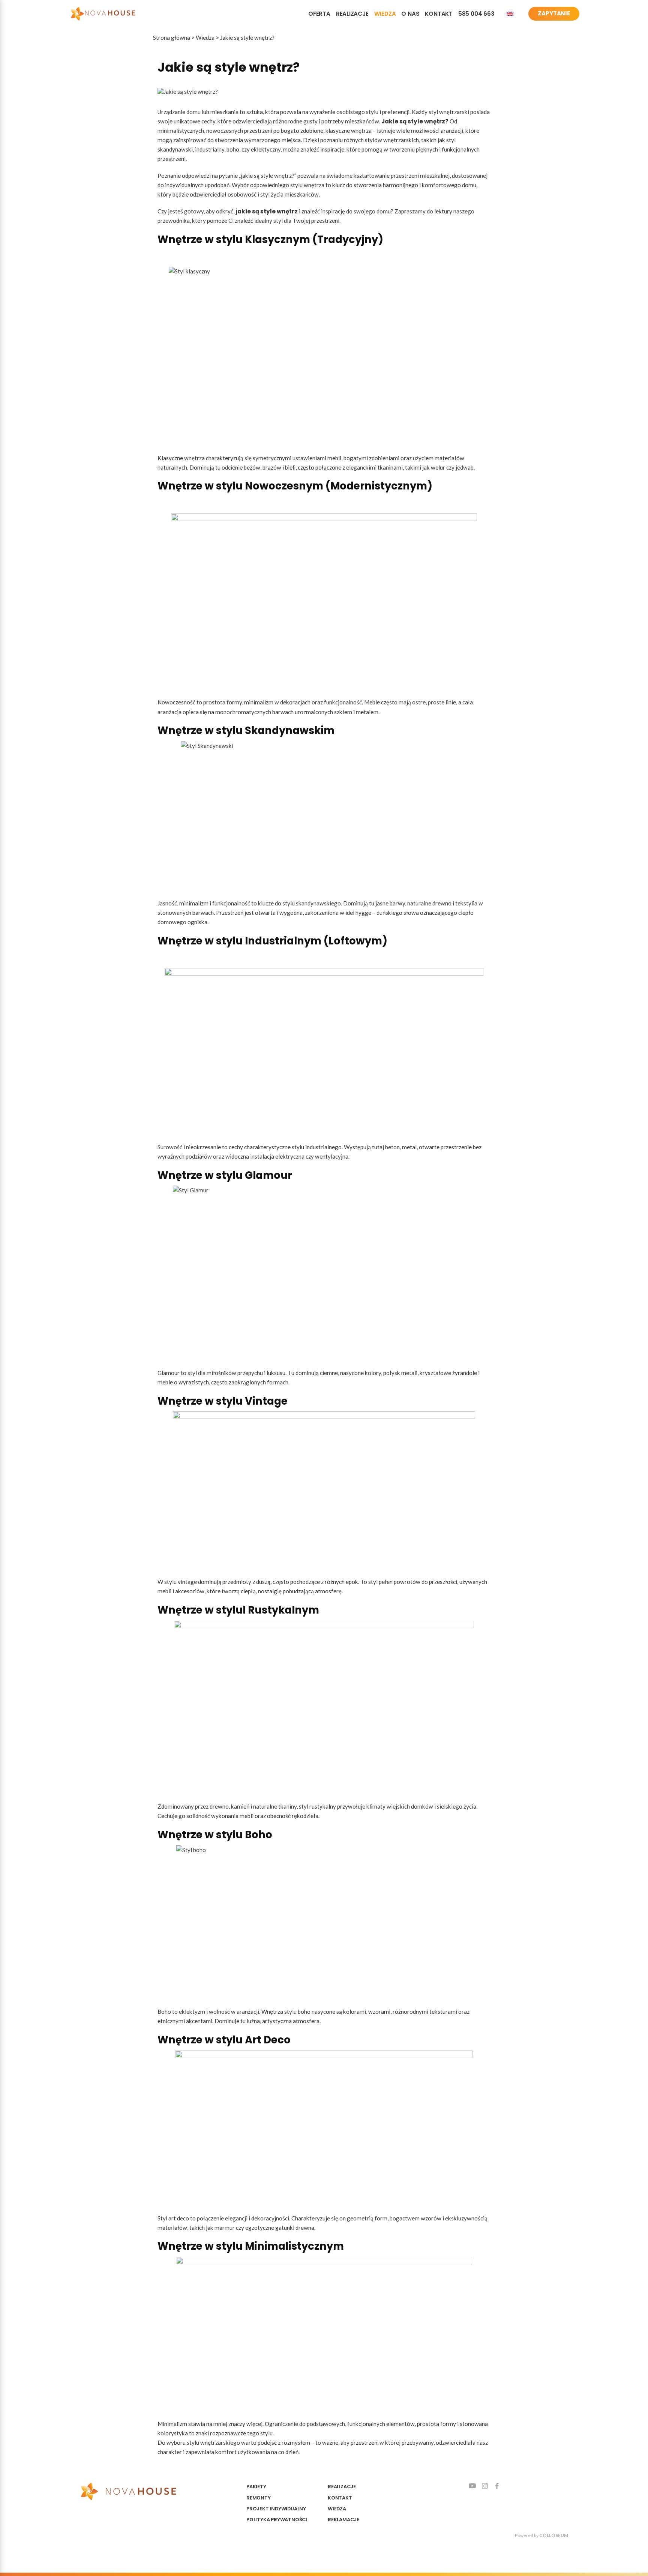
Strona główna (172, 38)
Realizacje (352, 14)
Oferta (319, 14)
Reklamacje (343, 2520)
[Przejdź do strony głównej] (103, 14)
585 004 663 (476, 14)
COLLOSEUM (554, 2535)
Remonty (259, 2498)
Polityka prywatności (277, 2520)
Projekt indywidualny (276, 2509)
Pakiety (256, 2487)
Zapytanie (554, 13)
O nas (410, 14)
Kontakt (439, 14)
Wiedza (385, 14)
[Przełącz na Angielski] (510, 14)
